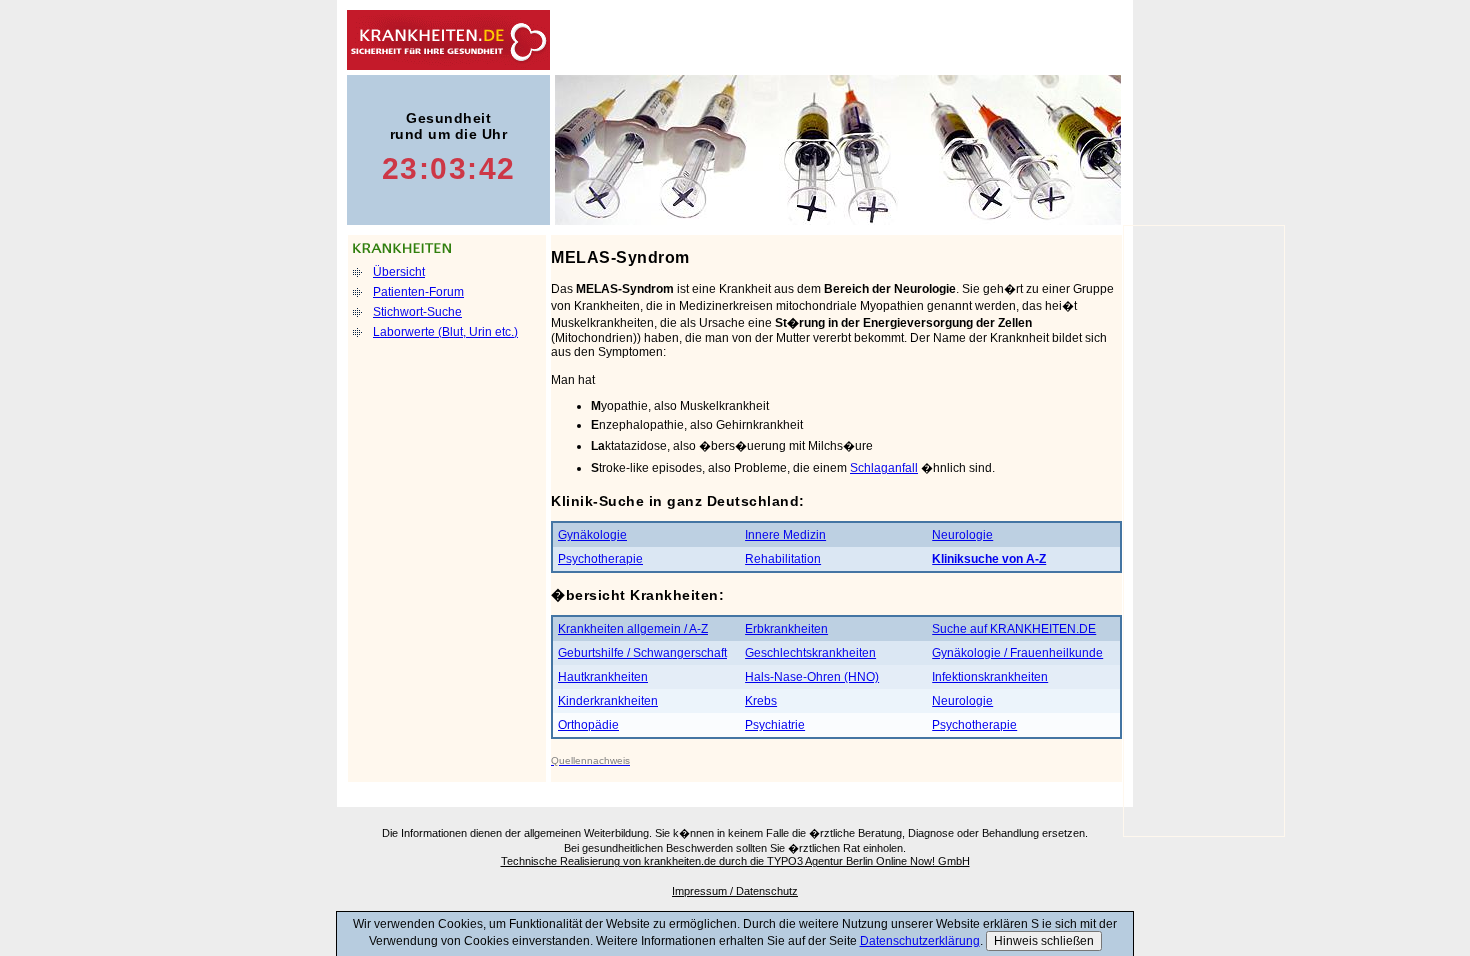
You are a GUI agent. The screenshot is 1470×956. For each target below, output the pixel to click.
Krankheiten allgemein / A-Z (633, 629)
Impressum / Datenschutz (735, 891)
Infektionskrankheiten (990, 677)
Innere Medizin (785, 535)
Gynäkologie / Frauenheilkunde (1017, 653)
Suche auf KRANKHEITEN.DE (1014, 629)
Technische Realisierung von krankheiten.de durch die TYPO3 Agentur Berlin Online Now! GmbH (735, 861)
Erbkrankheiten (786, 629)
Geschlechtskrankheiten (810, 653)
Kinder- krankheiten (885, 40)
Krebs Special (790, 40)
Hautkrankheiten (603, 677)
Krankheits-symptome (696, 40)
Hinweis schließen (1044, 941)
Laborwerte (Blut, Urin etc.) (445, 332)
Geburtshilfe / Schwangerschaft (642, 653)
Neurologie (962, 535)
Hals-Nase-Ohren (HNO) (812, 677)
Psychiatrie (775, 725)
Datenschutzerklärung (920, 941)
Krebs (761, 701)
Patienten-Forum (418, 292)
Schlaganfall (884, 468)
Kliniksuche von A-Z (989, 559)
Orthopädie (588, 725)
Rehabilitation (783, 559)
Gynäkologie (592, 535)
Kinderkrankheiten (608, 701)
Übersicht (399, 272)
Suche (979, 40)
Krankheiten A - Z (602, 40)
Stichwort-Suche (417, 312)
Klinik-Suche (1073, 40)
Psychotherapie (600, 559)
